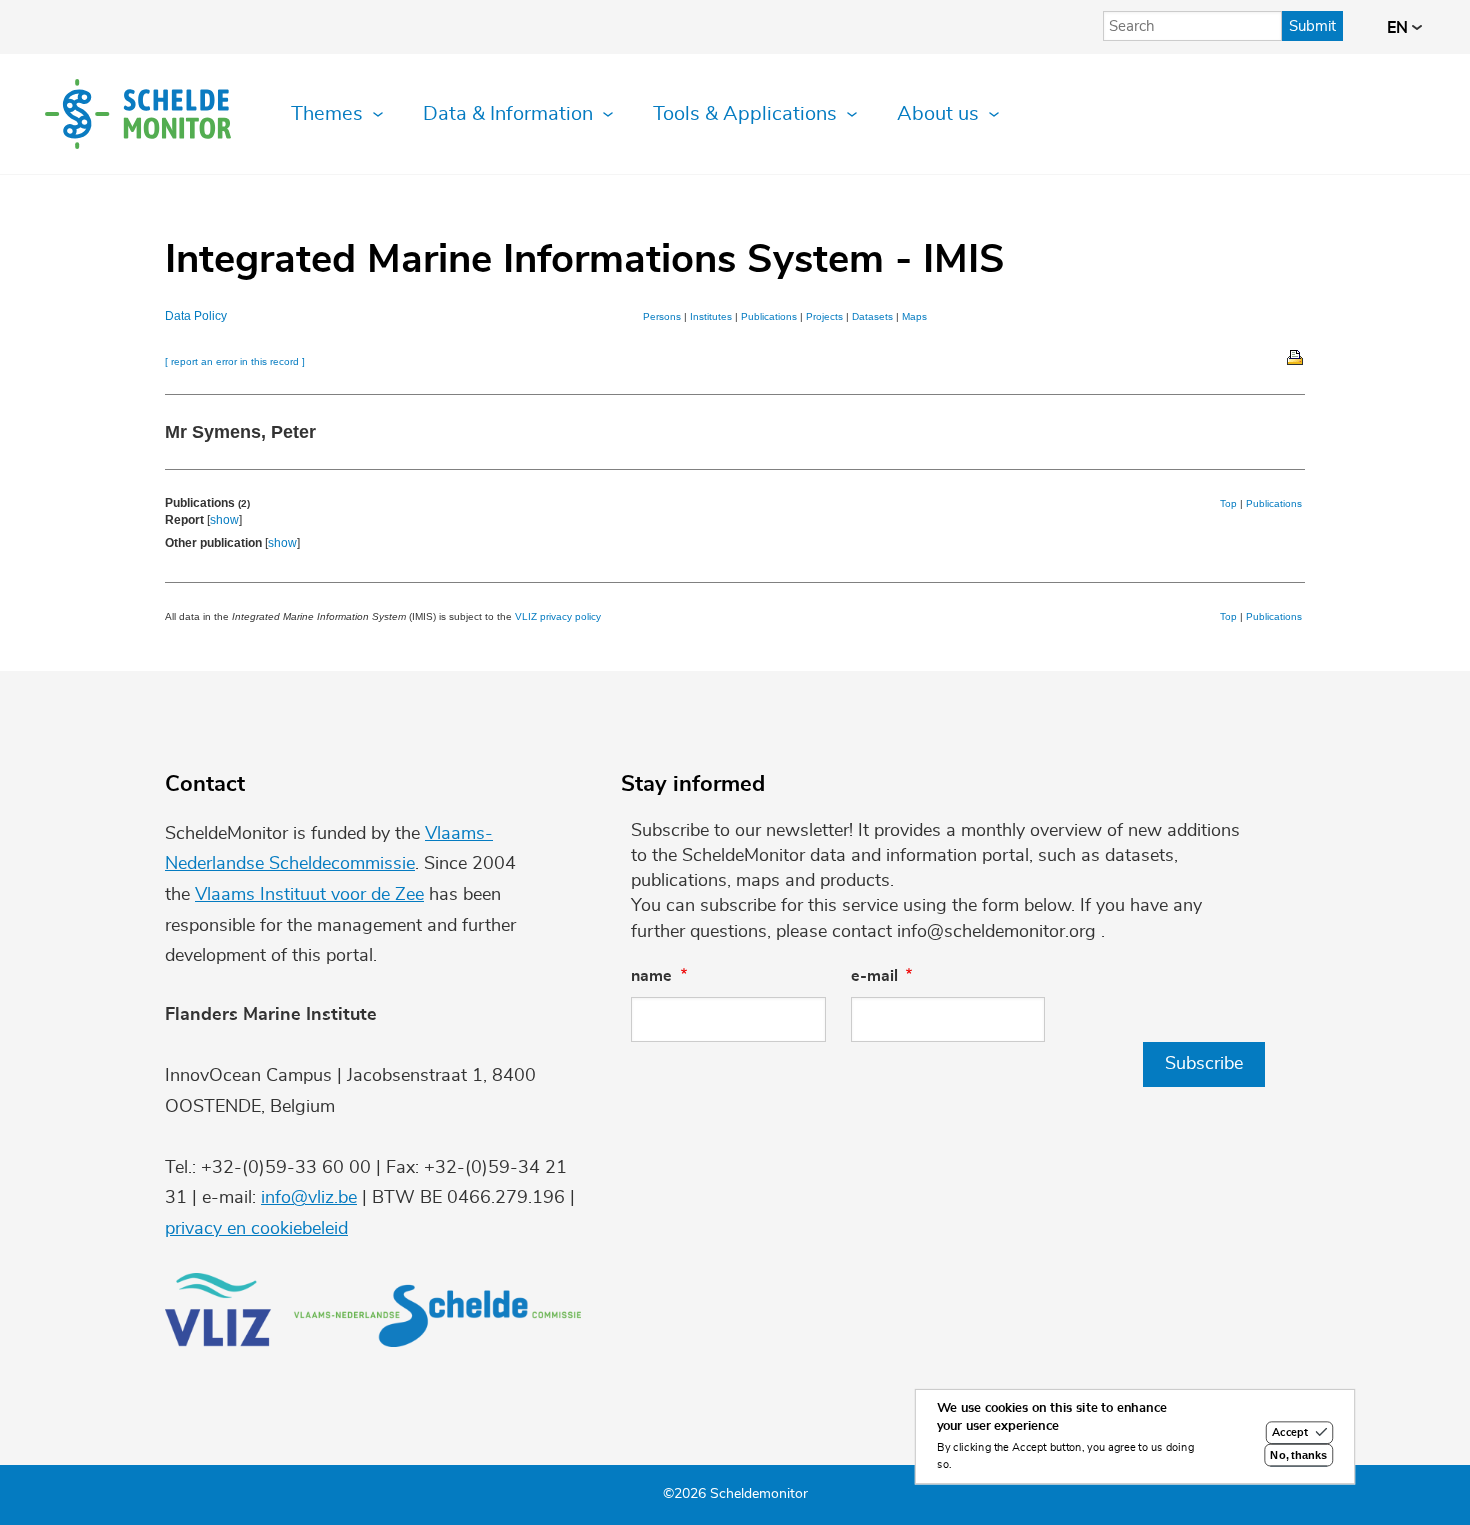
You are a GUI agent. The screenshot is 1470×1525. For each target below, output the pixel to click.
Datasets (872, 316)
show (224, 520)
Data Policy (196, 316)
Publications (769, 316)
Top (1228, 503)
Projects (824, 316)
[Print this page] (1296, 356)
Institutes (711, 316)
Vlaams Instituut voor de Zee (309, 895)
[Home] (138, 114)
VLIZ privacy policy (558, 616)
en (1399, 28)
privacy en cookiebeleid (256, 1229)
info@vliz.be (309, 1198)
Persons (662, 316)
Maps (914, 316)
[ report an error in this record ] (235, 361)
